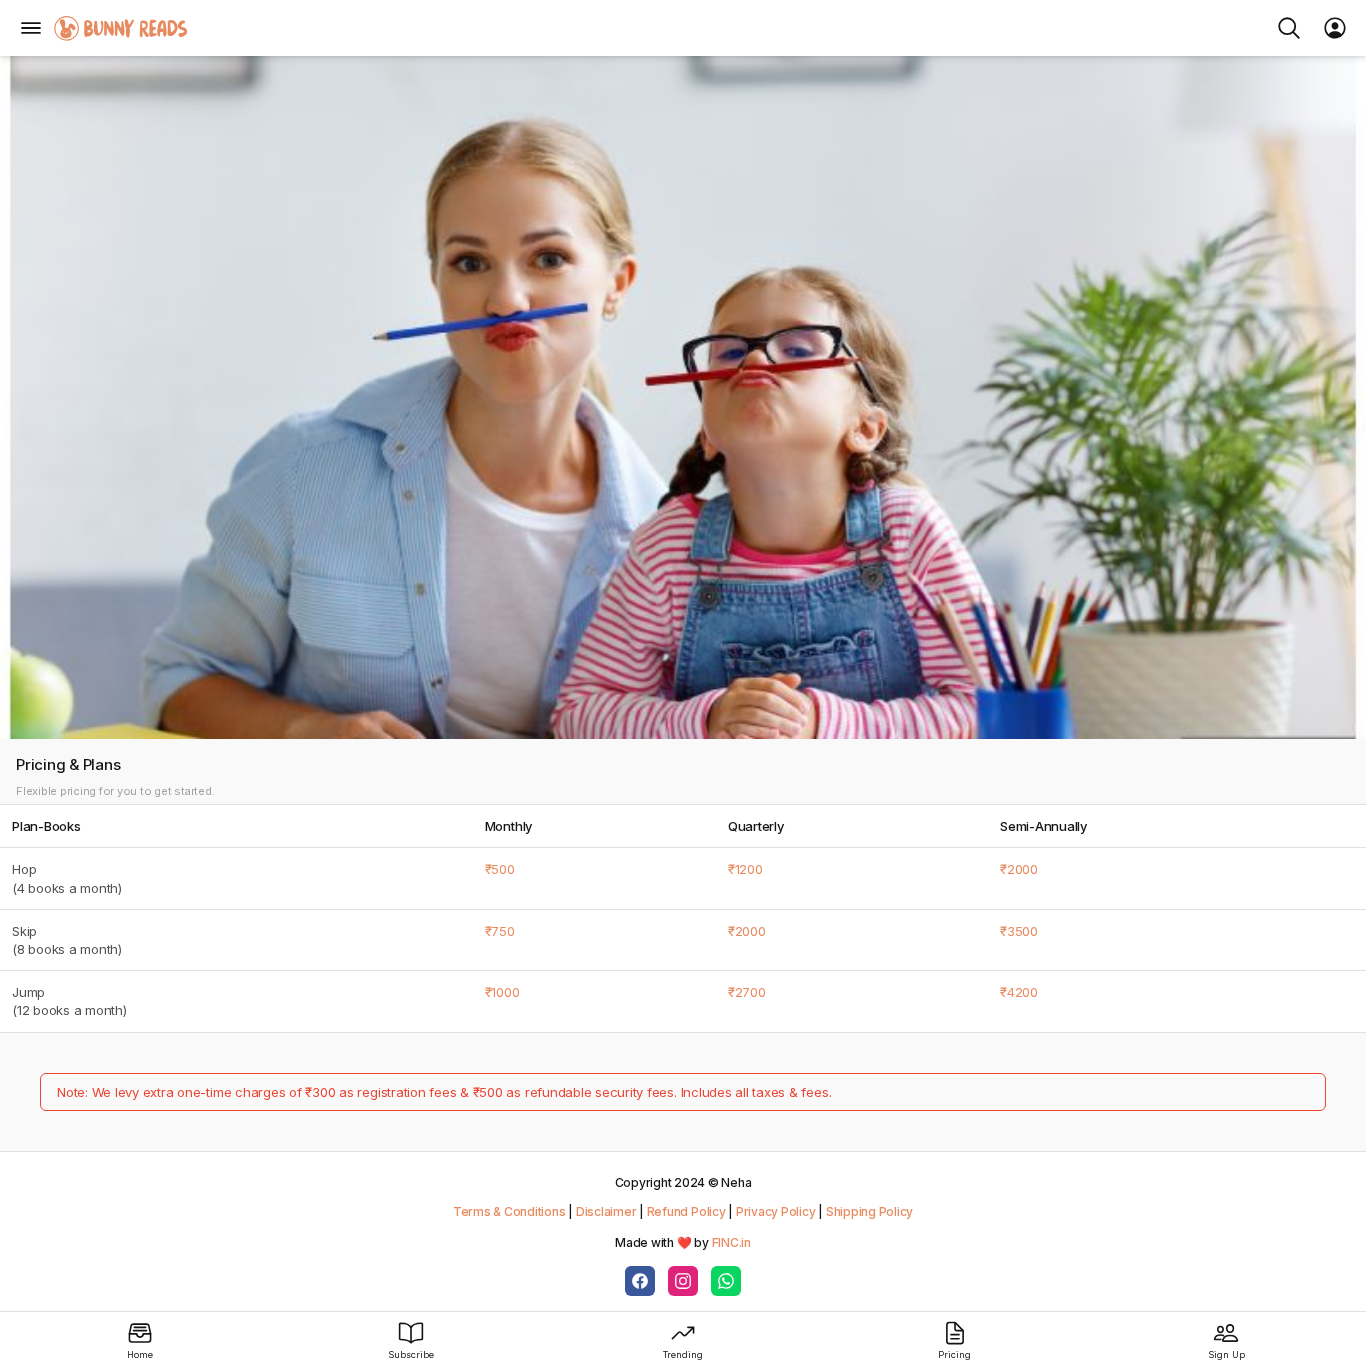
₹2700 (747, 992)
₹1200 (745, 869)
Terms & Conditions (509, 1211)
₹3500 (1019, 931)
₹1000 (502, 992)
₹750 (500, 931)
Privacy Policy (776, 1211)
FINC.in (731, 1242)
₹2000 (1019, 869)
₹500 (500, 869)
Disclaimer (606, 1211)
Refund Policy (686, 1211)
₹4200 (1019, 992)
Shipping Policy (869, 1211)
